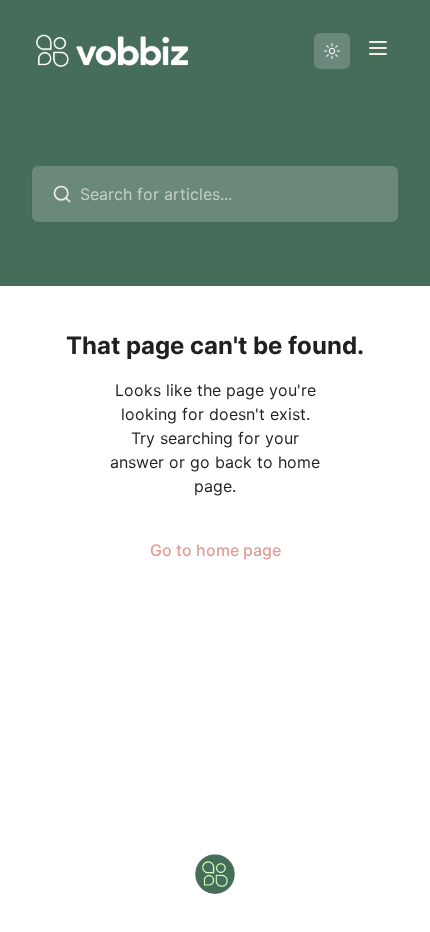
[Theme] (332, 51)
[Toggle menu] (378, 48)
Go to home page (215, 550)
